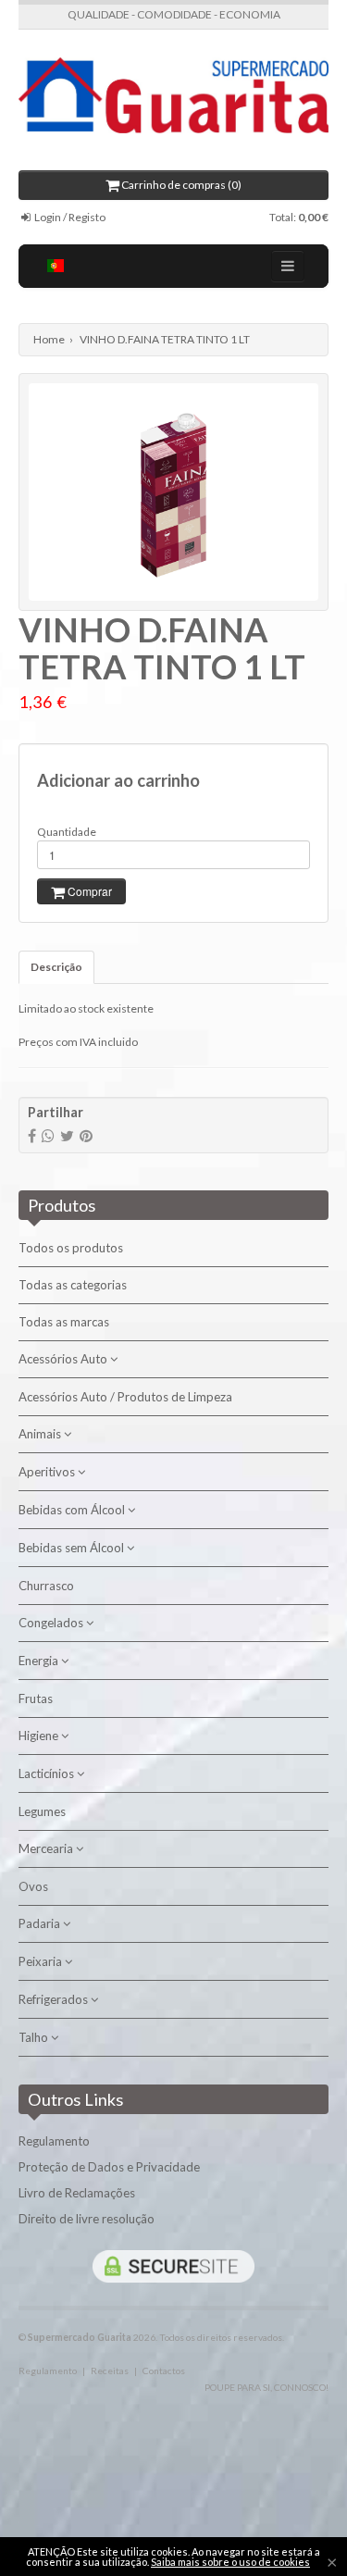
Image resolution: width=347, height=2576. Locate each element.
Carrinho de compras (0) (180, 185)
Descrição (56, 967)
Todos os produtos (71, 1248)
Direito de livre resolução (87, 2219)
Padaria (41, 1923)
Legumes (42, 1811)
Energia (40, 1661)
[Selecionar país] (56, 266)
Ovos (33, 1886)
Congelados (52, 1623)
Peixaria (42, 1961)
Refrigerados (55, 1999)
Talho (35, 2037)
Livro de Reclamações (77, 2193)
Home (49, 339)
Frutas (36, 1699)
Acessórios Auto (64, 1359)
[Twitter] (67, 1135)
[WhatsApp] (48, 1135)
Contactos (164, 2371)
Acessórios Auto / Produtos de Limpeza (125, 1397)
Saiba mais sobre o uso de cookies (230, 2562)
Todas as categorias (73, 1285)
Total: (299, 217)
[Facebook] (32, 1135)
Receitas (110, 2371)
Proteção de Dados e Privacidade (109, 2167)
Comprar (88, 891)
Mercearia (47, 1848)
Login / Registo (69, 217)
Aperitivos (48, 1472)
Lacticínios (48, 1773)
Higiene (40, 1736)
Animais (41, 1434)
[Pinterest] (86, 1135)
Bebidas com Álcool (73, 1510)
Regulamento (54, 2141)
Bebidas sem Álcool (73, 1548)
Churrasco (46, 1586)
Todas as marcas (64, 1322)
